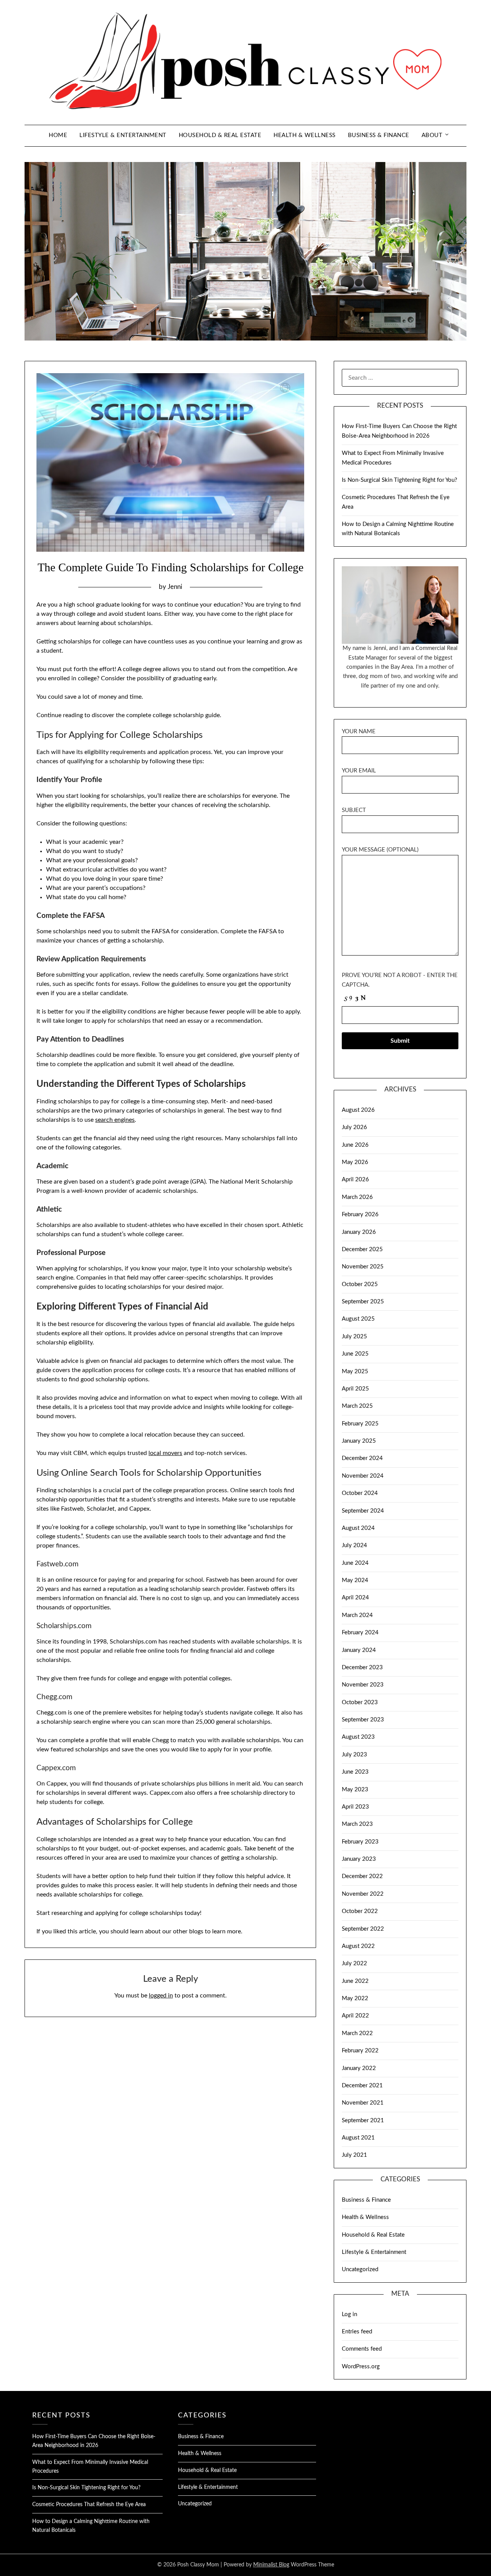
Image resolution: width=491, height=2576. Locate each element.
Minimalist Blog (271, 2565)
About (432, 135)
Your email (359, 771)
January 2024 (359, 1650)
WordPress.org (361, 2367)
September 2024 (363, 1511)
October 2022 (360, 1911)
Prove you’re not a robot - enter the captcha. (400, 980)
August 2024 (358, 1528)
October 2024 (360, 1493)
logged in (161, 1996)
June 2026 (355, 1145)
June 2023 (355, 1772)
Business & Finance (379, 135)
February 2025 (360, 1424)
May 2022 (355, 1998)
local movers (165, 1453)
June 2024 (355, 1563)
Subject (354, 810)
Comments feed (362, 2349)
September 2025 (363, 1302)
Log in (349, 2314)
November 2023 (363, 1685)
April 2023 (355, 1807)
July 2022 (354, 1963)
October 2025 (360, 1284)
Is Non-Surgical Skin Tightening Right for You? (400, 480)
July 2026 (354, 1127)
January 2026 (359, 1232)
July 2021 (354, 2155)
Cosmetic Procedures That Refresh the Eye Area (89, 2505)
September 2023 (363, 1720)
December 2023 (362, 1667)
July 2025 (354, 1337)
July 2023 (354, 1755)
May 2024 (355, 1580)
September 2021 (363, 2120)
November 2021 (363, 2103)
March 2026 (357, 1197)
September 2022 (363, 1929)
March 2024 (357, 1615)
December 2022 (362, 1876)
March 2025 (357, 1406)
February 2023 (360, 1842)
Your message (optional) (380, 850)
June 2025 (355, 1354)
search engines (115, 1120)
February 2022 (360, 2051)
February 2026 (360, 1214)
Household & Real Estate (220, 135)
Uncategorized (360, 2269)
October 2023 (360, 1702)
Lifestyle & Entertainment (123, 135)
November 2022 (363, 1894)
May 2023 (355, 1790)
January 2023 (359, 1859)
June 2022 (355, 1981)
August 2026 (358, 1110)
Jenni (175, 587)
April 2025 (355, 1389)
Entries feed (357, 2332)
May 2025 (355, 1371)
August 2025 (358, 1319)
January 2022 (359, 2068)
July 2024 (354, 1545)
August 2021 (358, 2138)
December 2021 (362, 2086)
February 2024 (360, 1633)
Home (58, 135)
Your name (359, 732)
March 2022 (357, 2033)
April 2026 (355, 1180)
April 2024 (355, 1598)
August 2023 (358, 1737)
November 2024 (363, 1476)
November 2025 (363, 1267)
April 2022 (355, 2016)
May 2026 (355, 1162)
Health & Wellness (305, 135)
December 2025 (362, 1249)
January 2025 (359, 1441)
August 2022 (358, 1946)
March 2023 (357, 1824)
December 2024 (362, 1458)
